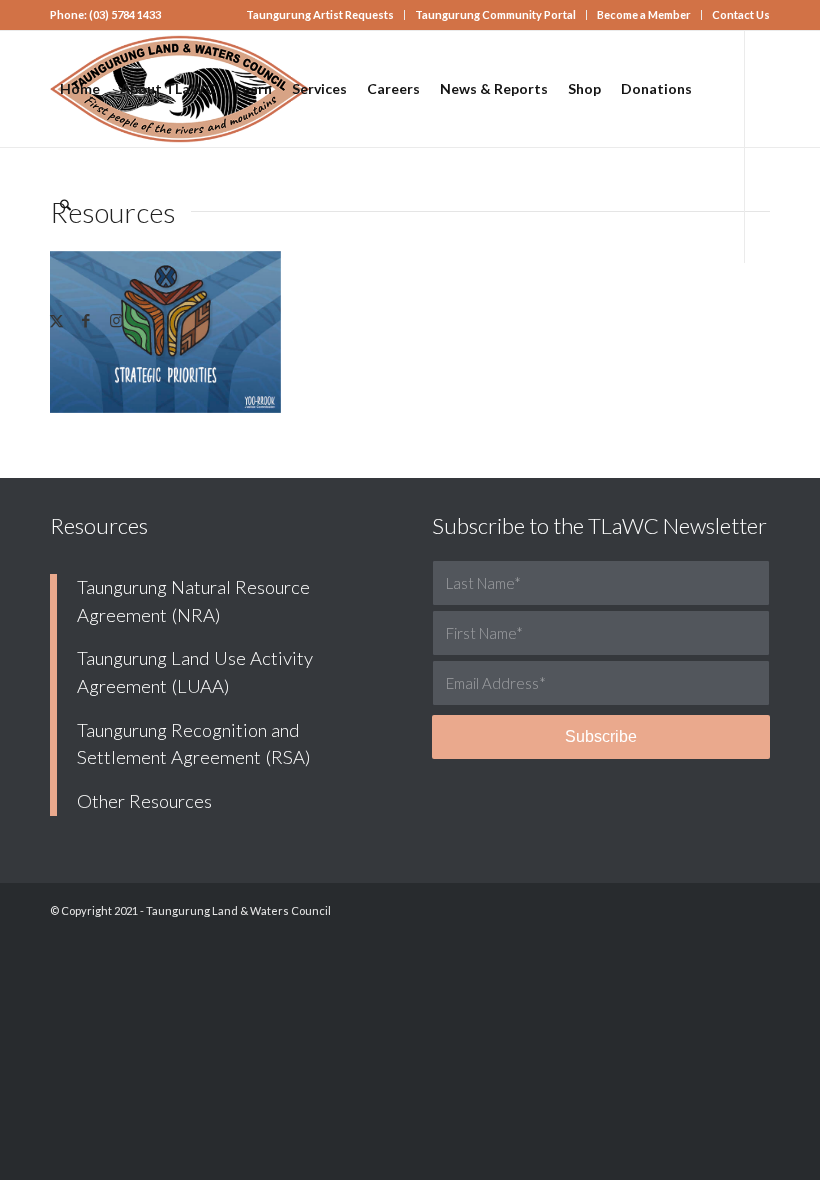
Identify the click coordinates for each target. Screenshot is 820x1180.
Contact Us (741, 14)
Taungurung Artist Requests (320, 14)
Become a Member (644, 14)
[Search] (65, 205)
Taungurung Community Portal (495, 14)
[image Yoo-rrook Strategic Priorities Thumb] (173, 340)
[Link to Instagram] (116, 320)
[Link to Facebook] (86, 320)
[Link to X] (56, 320)
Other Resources (144, 801)
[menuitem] (320, 15)
